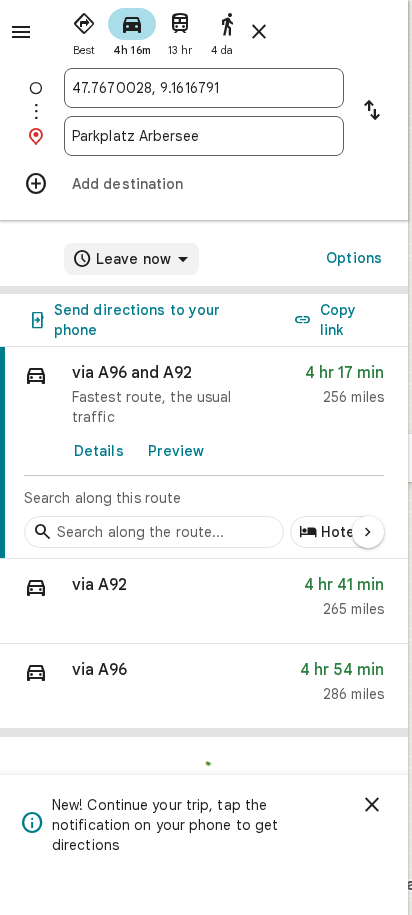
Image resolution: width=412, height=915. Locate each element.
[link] (204, 453)
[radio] (84, 30)
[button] (204, 601)
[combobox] (204, 88)
